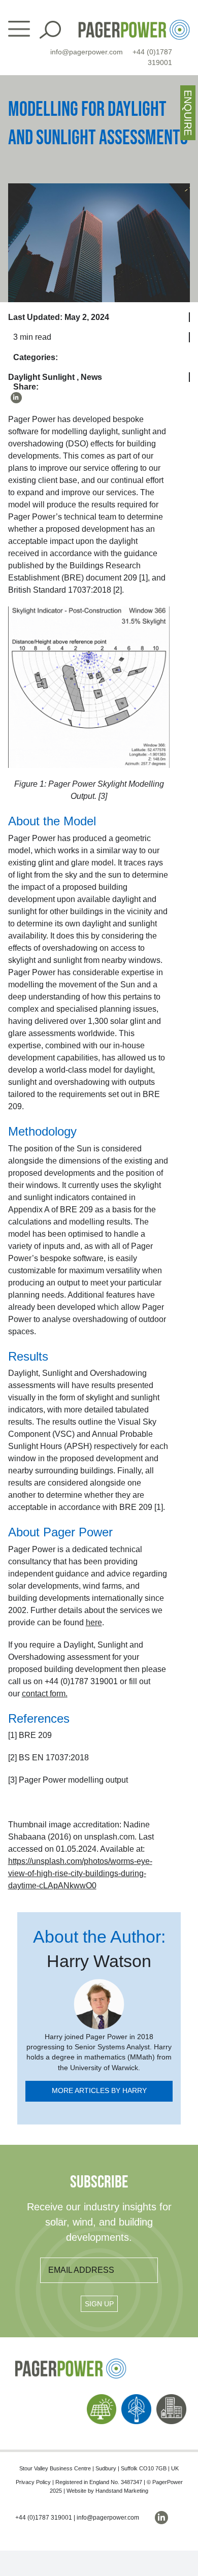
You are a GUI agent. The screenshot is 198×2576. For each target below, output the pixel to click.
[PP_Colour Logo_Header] (134, 24)
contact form (44, 1694)
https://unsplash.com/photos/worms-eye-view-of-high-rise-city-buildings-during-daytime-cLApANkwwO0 (80, 1873)
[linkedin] (16, 398)
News (91, 377)
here (94, 1622)
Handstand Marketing (122, 2491)
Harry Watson (99, 1961)
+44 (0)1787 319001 (44, 2518)
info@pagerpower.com (87, 52)
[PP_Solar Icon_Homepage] (102, 2398)
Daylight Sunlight (41, 377)
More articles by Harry (99, 2091)
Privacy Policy (33, 2482)
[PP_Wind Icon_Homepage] (136, 2398)
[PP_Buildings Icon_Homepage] (171, 2398)
